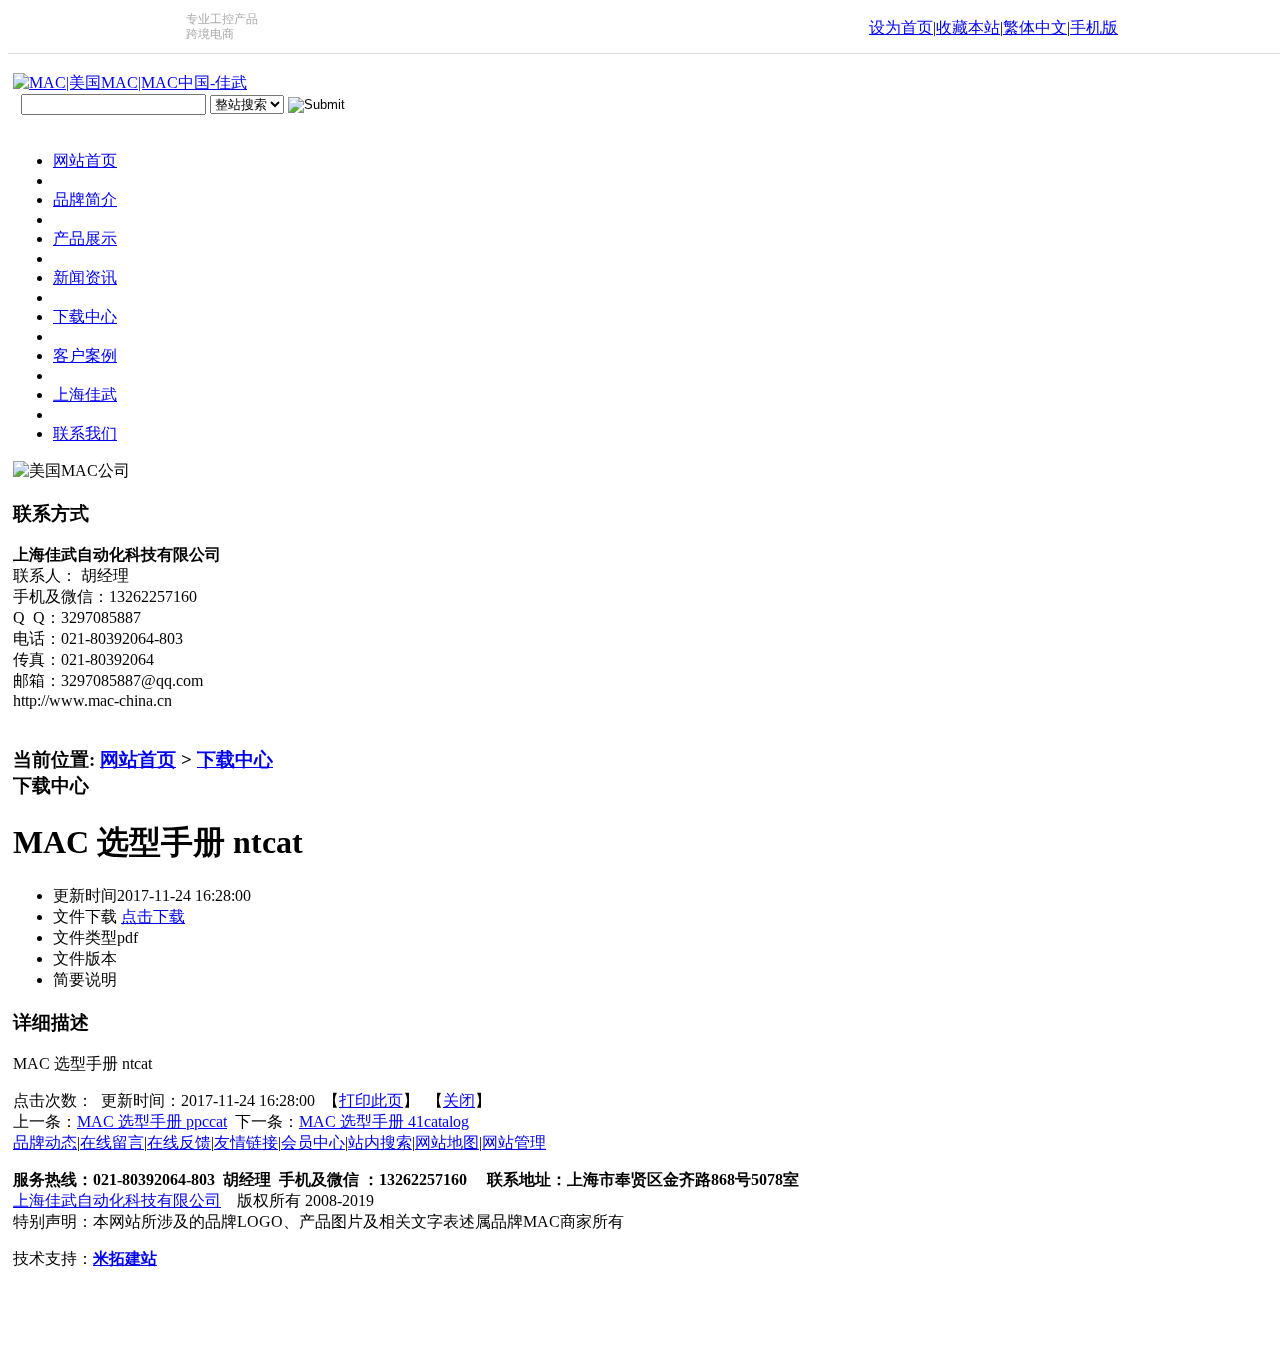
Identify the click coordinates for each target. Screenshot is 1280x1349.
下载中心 (235, 759)
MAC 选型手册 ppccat (152, 1121)
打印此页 (371, 1100)
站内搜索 (380, 1142)
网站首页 (138, 759)
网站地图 (447, 1142)
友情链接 (246, 1142)
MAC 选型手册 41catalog (384, 1121)
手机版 (1094, 27)
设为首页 (901, 27)
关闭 (459, 1100)
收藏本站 (968, 27)
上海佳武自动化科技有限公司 (117, 1200)
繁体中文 (1035, 27)
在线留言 (112, 1142)
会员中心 (313, 1142)
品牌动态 (45, 1142)
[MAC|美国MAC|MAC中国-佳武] (130, 82)
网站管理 (514, 1142)
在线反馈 (179, 1142)
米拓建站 (125, 1258)
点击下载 (153, 916)
